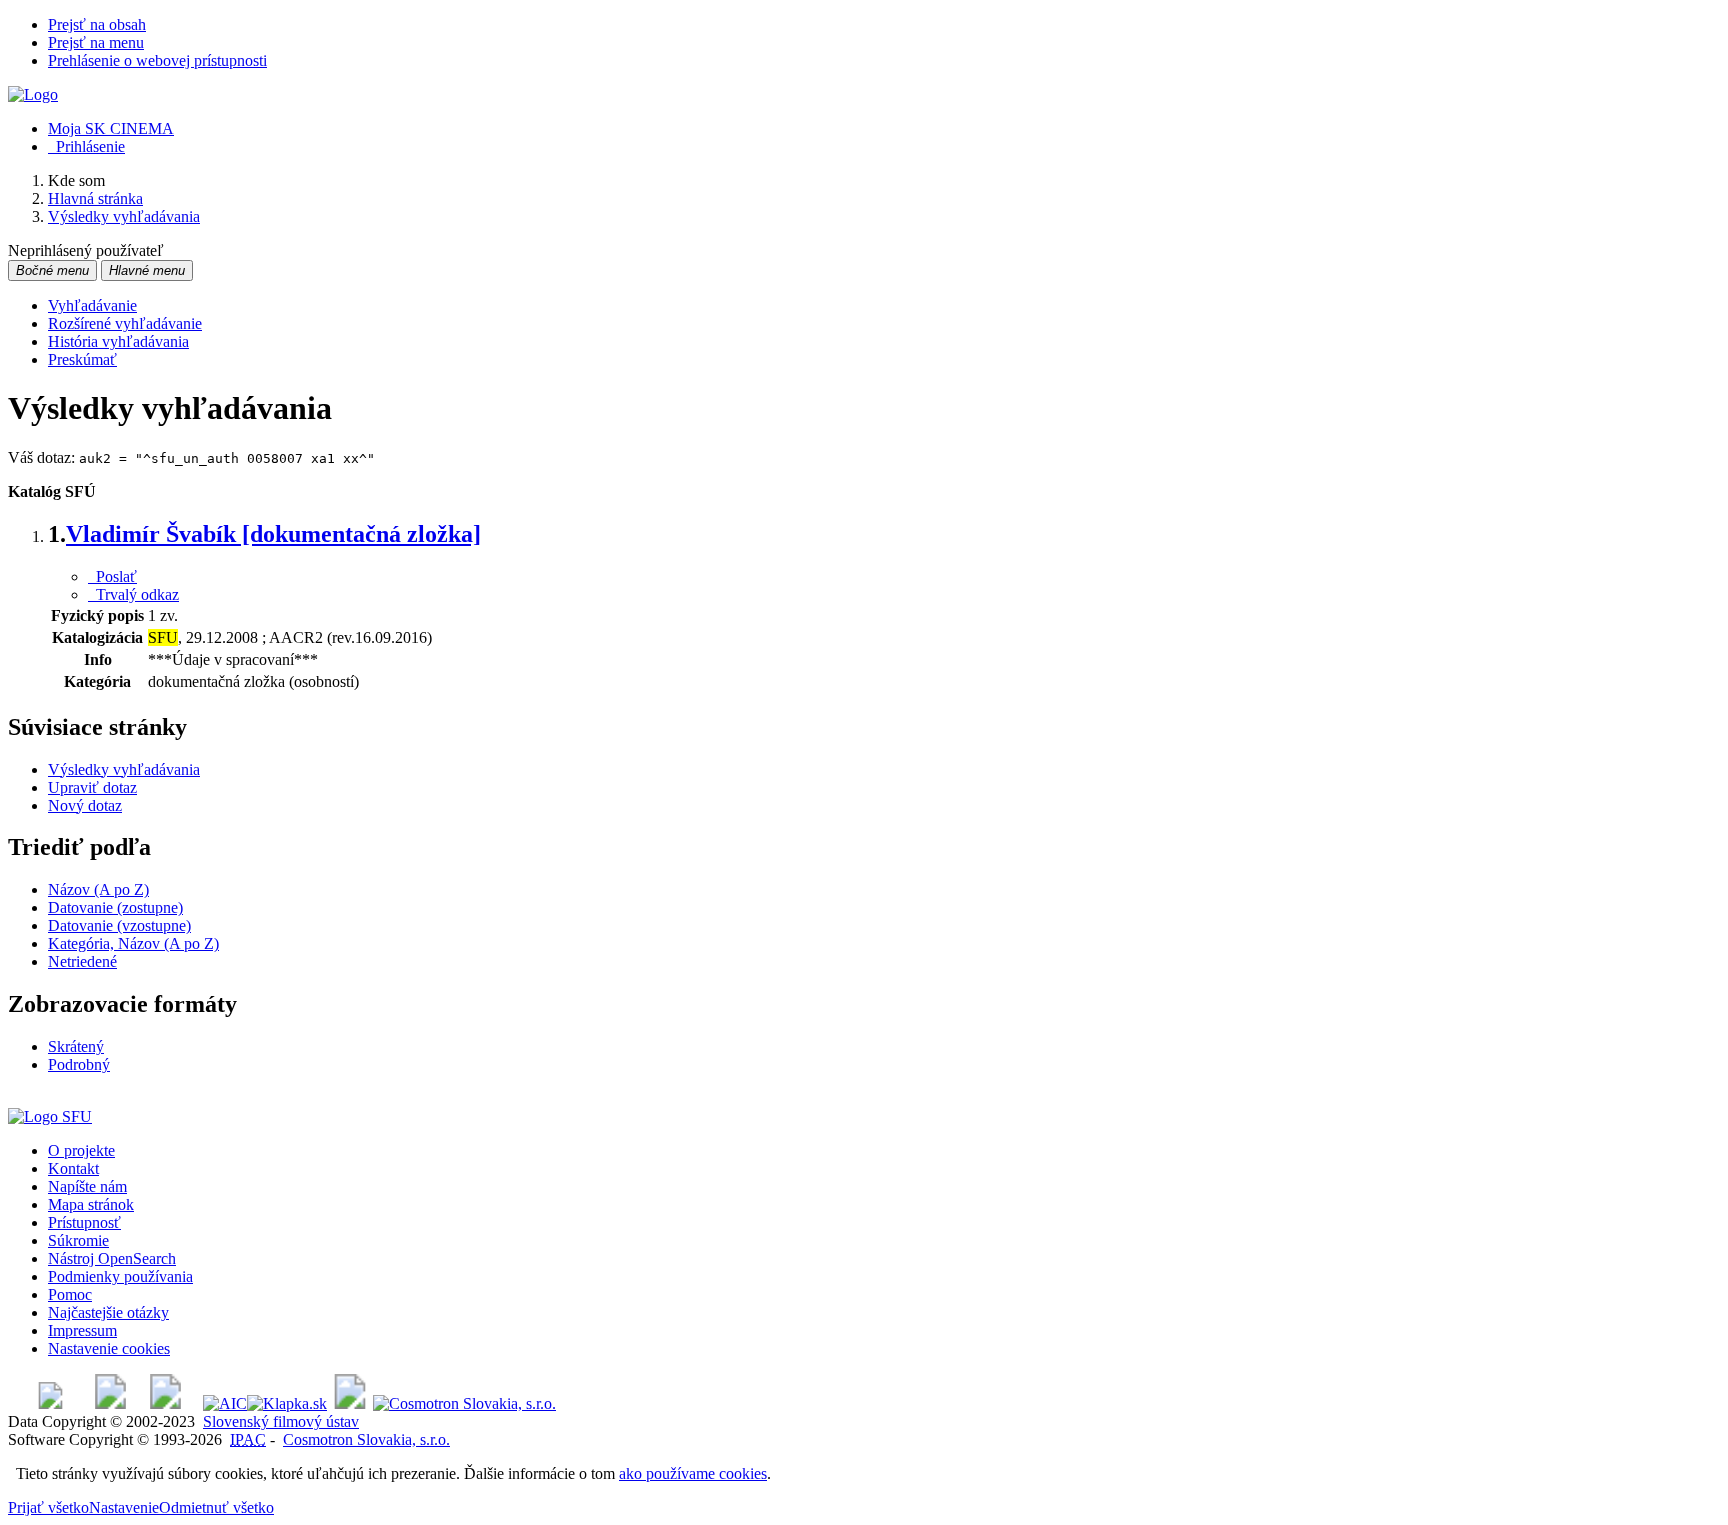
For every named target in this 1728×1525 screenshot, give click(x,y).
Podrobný (79, 1064)
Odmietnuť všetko (216, 1507)
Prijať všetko (48, 1507)
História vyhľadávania (118, 341)
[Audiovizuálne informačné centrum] (225, 1403)
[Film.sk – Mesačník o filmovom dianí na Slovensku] (50, 1403)
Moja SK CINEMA (111, 128)
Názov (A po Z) (98, 889)
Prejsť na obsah (97, 24)
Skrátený (76, 1046)
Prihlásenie (86, 146)
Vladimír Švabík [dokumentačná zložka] (273, 534)
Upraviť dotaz (92, 787)
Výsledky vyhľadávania (124, 769)
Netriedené (82, 961)
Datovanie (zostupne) (115, 907)
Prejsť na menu (96, 42)
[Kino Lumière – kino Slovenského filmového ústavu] (165, 1403)
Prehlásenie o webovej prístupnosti (157, 60)
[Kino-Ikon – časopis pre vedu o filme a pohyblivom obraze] (110, 1403)
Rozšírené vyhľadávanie (125, 323)
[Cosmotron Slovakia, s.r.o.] (464, 1403)
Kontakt (73, 1168)
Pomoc (70, 1294)
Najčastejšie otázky (108, 1312)
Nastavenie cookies (109, 1348)
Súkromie (78, 1240)
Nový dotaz (85, 805)
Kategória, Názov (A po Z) (133, 943)
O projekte (81, 1150)
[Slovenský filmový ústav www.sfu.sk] (50, 1116)
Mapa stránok (91, 1204)
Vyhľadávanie (92, 305)
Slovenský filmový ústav (281, 1421)
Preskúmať (82, 359)
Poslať (112, 576)
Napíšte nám (87, 1186)
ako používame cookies (693, 1473)
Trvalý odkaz (133, 594)
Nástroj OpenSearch (112, 1258)
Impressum (82, 1330)
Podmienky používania (120, 1276)
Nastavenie (124, 1507)
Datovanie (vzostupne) (119, 925)
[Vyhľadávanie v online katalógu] (33, 94)
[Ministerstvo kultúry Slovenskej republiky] (350, 1403)
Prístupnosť (84, 1222)
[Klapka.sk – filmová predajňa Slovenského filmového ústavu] (287, 1403)
